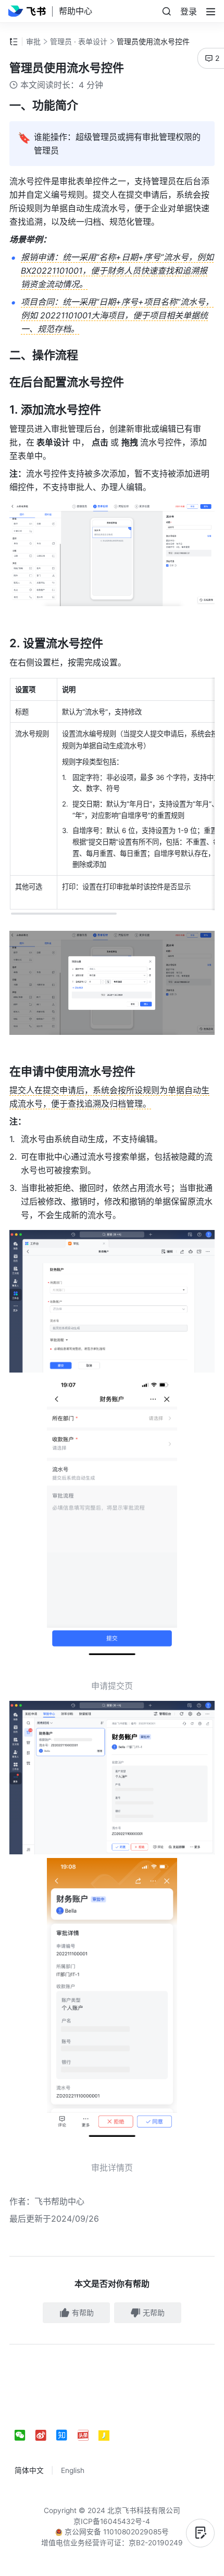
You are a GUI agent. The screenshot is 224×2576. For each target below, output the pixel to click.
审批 (33, 41)
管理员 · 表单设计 (79, 41)
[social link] (25, 2436)
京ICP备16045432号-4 (112, 2521)
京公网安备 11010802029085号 (116, 2532)
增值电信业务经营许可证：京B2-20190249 (112, 2543)
